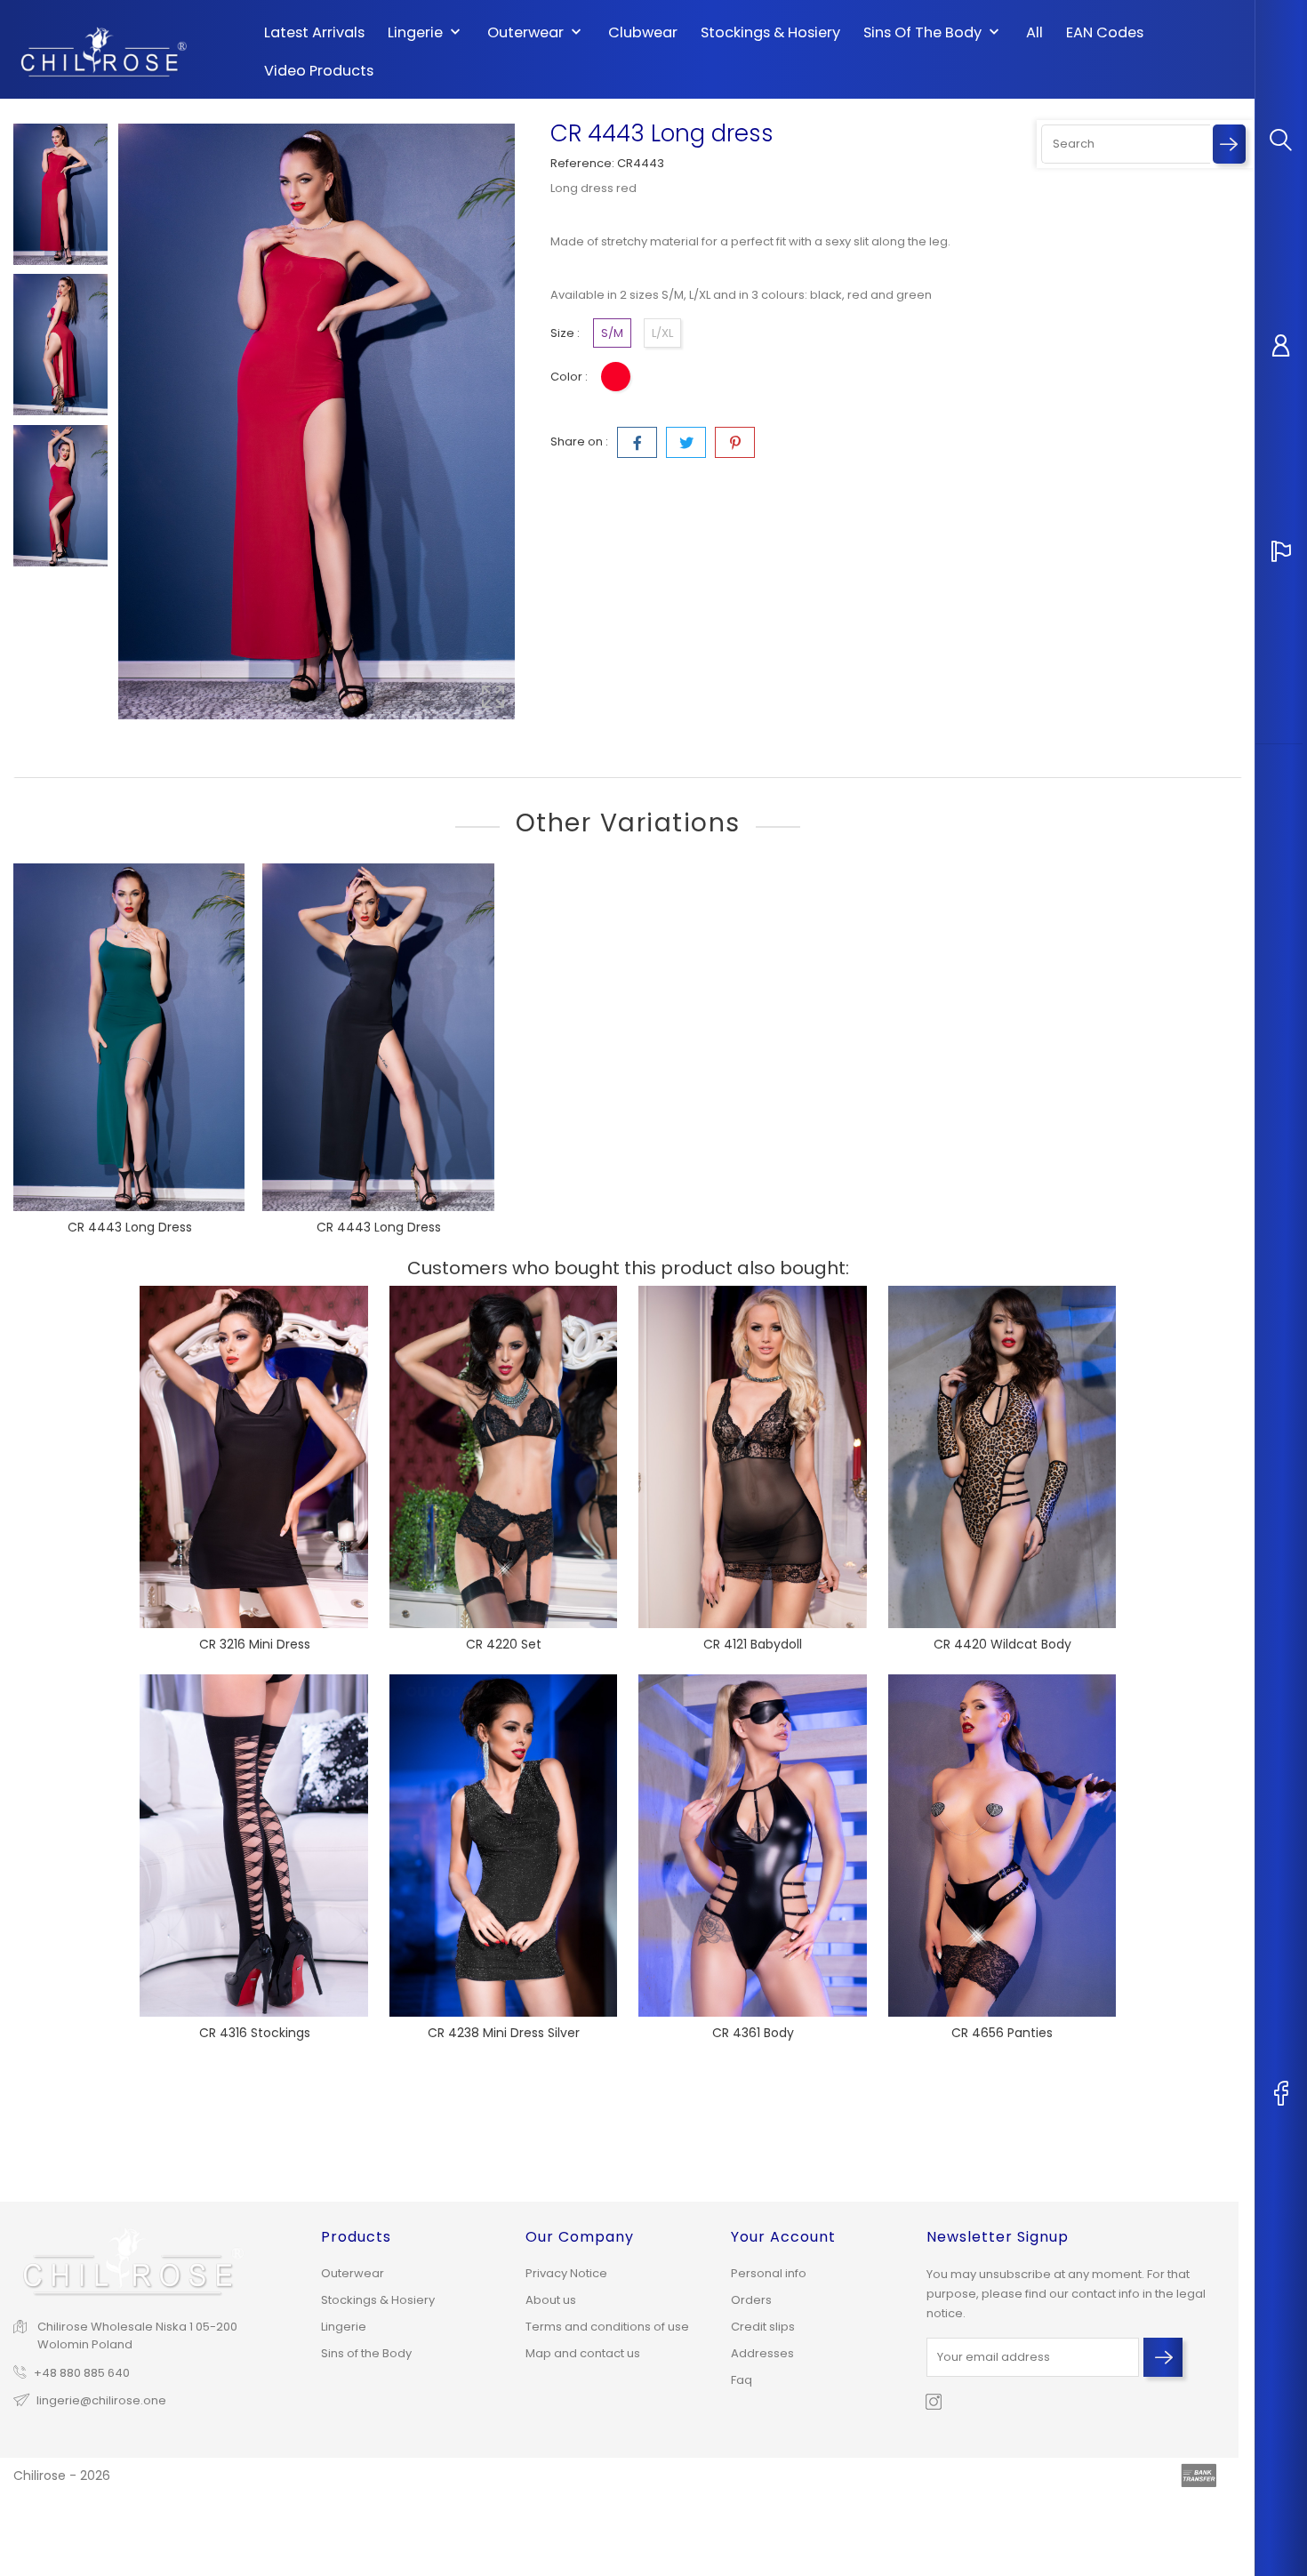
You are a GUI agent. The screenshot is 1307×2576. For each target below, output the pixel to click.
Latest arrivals (314, 33)
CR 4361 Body (753, 2033)
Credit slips (763, 2327)
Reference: (582, 163)
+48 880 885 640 (82, 2373)
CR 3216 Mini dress (255, 1644)
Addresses (762, 2353)
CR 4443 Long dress (130, 1227)
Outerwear (536, 33)
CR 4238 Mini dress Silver (504, 2033)
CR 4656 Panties (1002, 2033)
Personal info (769, 2273)
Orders (751, 2300)
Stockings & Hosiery (770, 33)
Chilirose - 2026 (62, 2476)
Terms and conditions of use (607, 2327)
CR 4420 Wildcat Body (1002, 1644)
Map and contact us (583, 2353)
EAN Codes (1105, 33)
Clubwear (643, 33)
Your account (783, 2237)
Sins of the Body (933, 33)
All (1034, 33)
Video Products (319, 71)
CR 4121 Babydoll (753, 1644)
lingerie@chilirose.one (101, 2400)
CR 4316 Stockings (255, 2033)
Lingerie (426, 33)
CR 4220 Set (504, 1644)
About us (551, 2300)
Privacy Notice (566, 2273)
